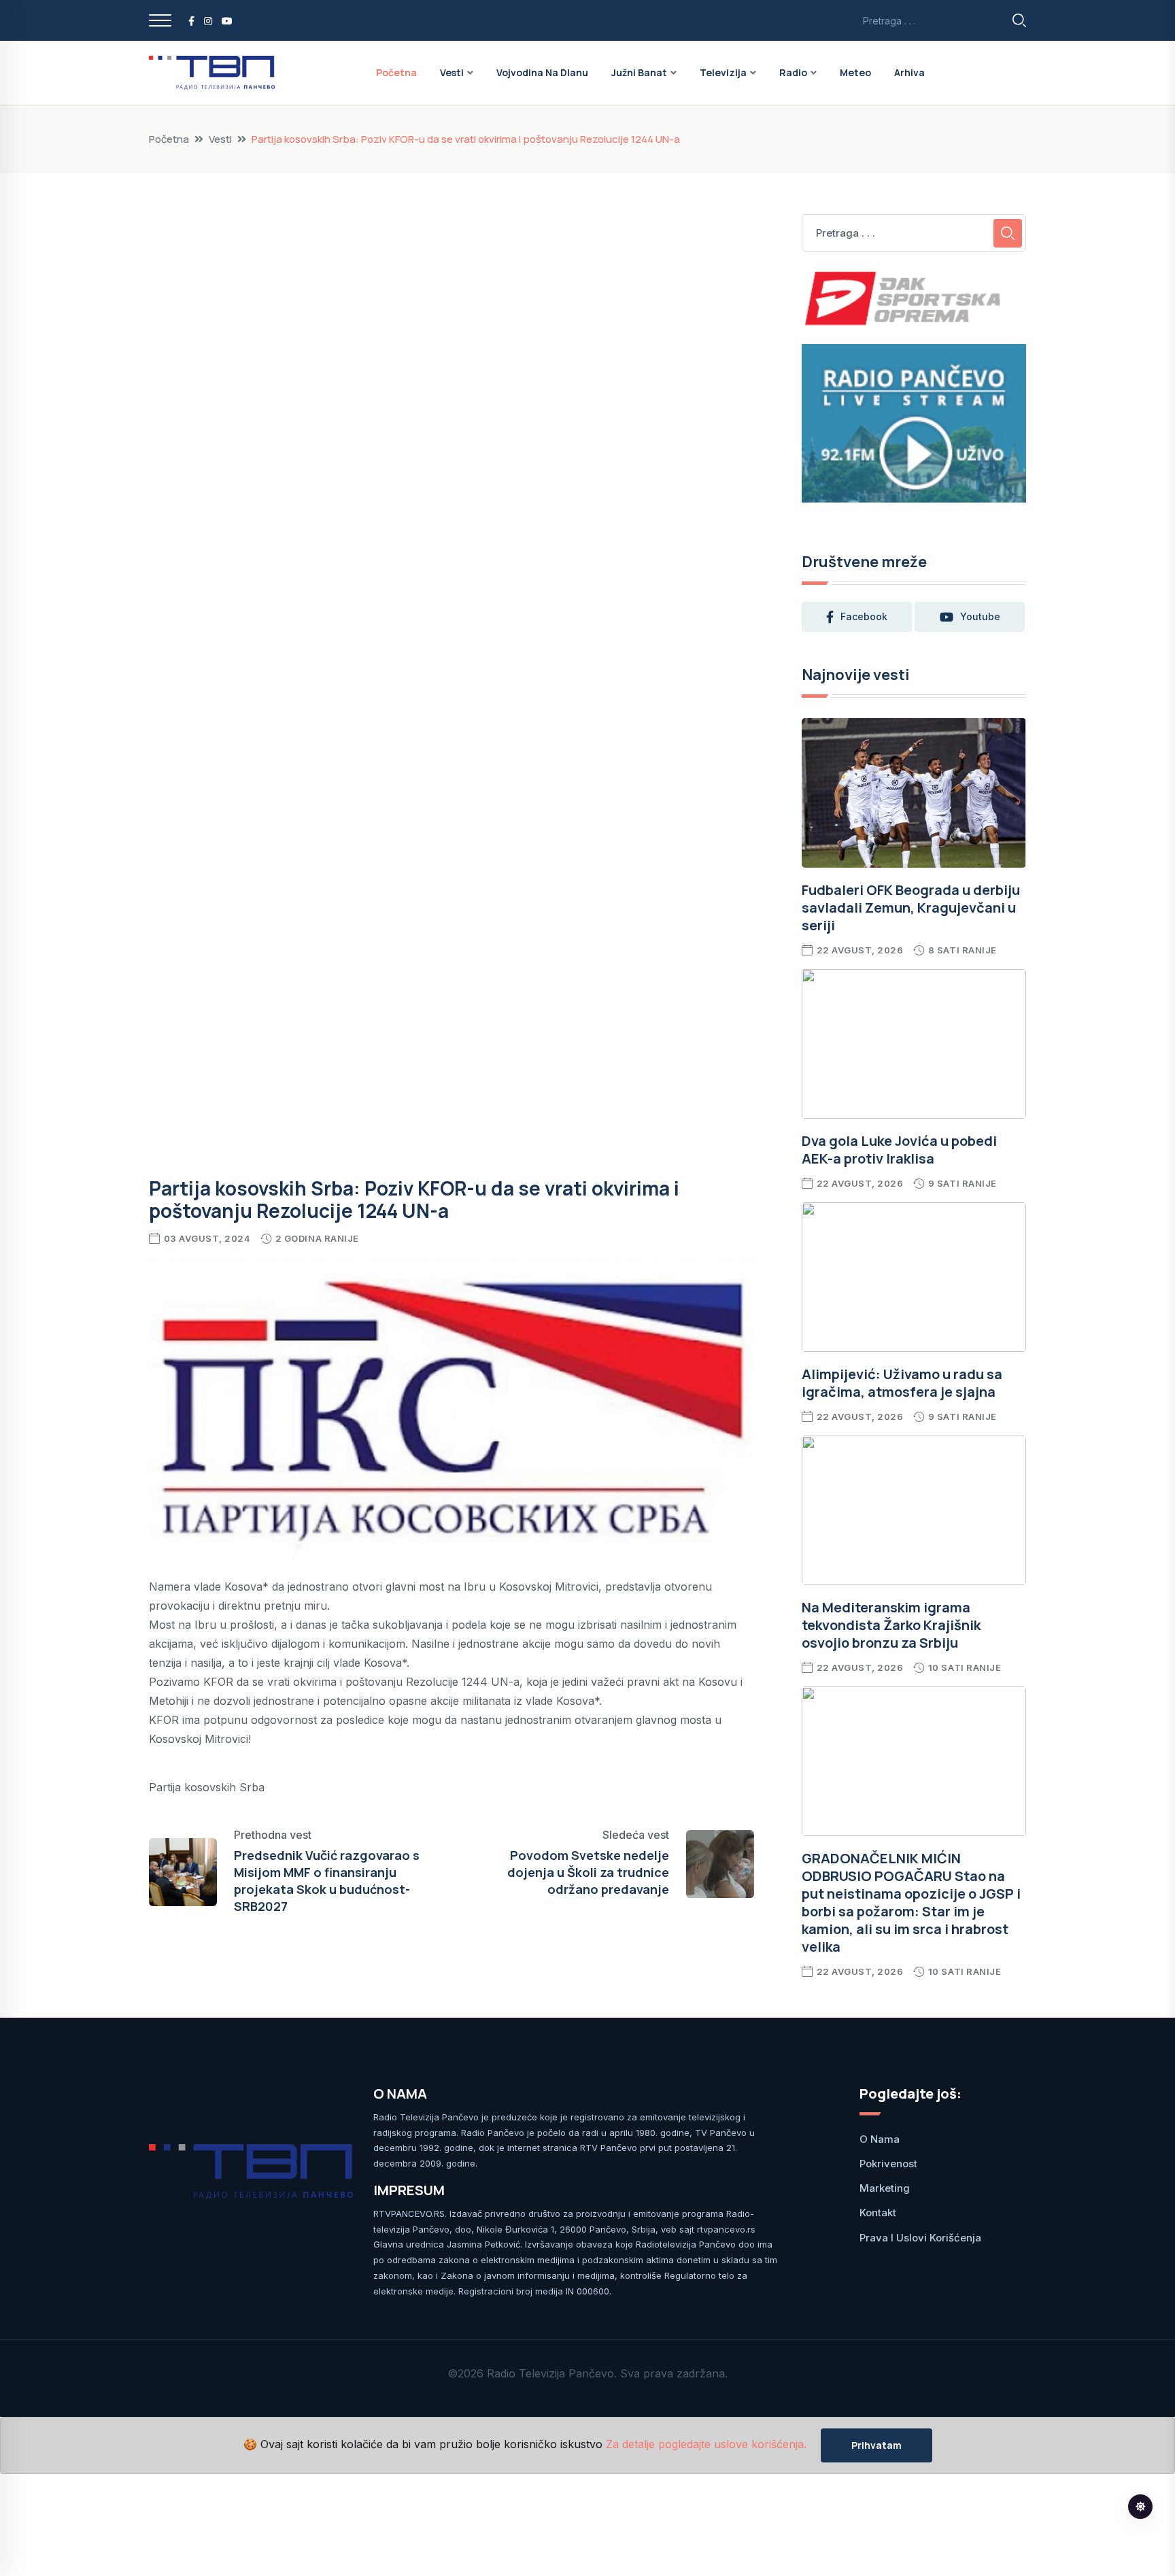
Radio (793, 72)
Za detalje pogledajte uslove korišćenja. (706, 2445)
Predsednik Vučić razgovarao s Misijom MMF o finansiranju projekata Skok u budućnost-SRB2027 (327, 1881)
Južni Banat (639, 72)
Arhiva (909, 72)
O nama (880, 2139)
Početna (396, 72)
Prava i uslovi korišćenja (920, 2238)
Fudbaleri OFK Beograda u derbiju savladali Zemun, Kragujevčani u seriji (911, 908)
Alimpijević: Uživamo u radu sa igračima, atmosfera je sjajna (902, 1383)
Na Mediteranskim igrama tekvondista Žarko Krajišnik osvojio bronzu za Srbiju (891, 1625)
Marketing (885, 2188)
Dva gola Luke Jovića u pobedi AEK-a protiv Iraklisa (899, 1150)
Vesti (452, 72)
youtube (980, 616)
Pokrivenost (888, 2164)
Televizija (723, 72)
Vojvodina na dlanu (542, 72)
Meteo (855, 72)
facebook (864, 616)
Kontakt (878, 2213)
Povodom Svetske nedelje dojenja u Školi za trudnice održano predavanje (588, 1872)
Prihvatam (876, 2445)
